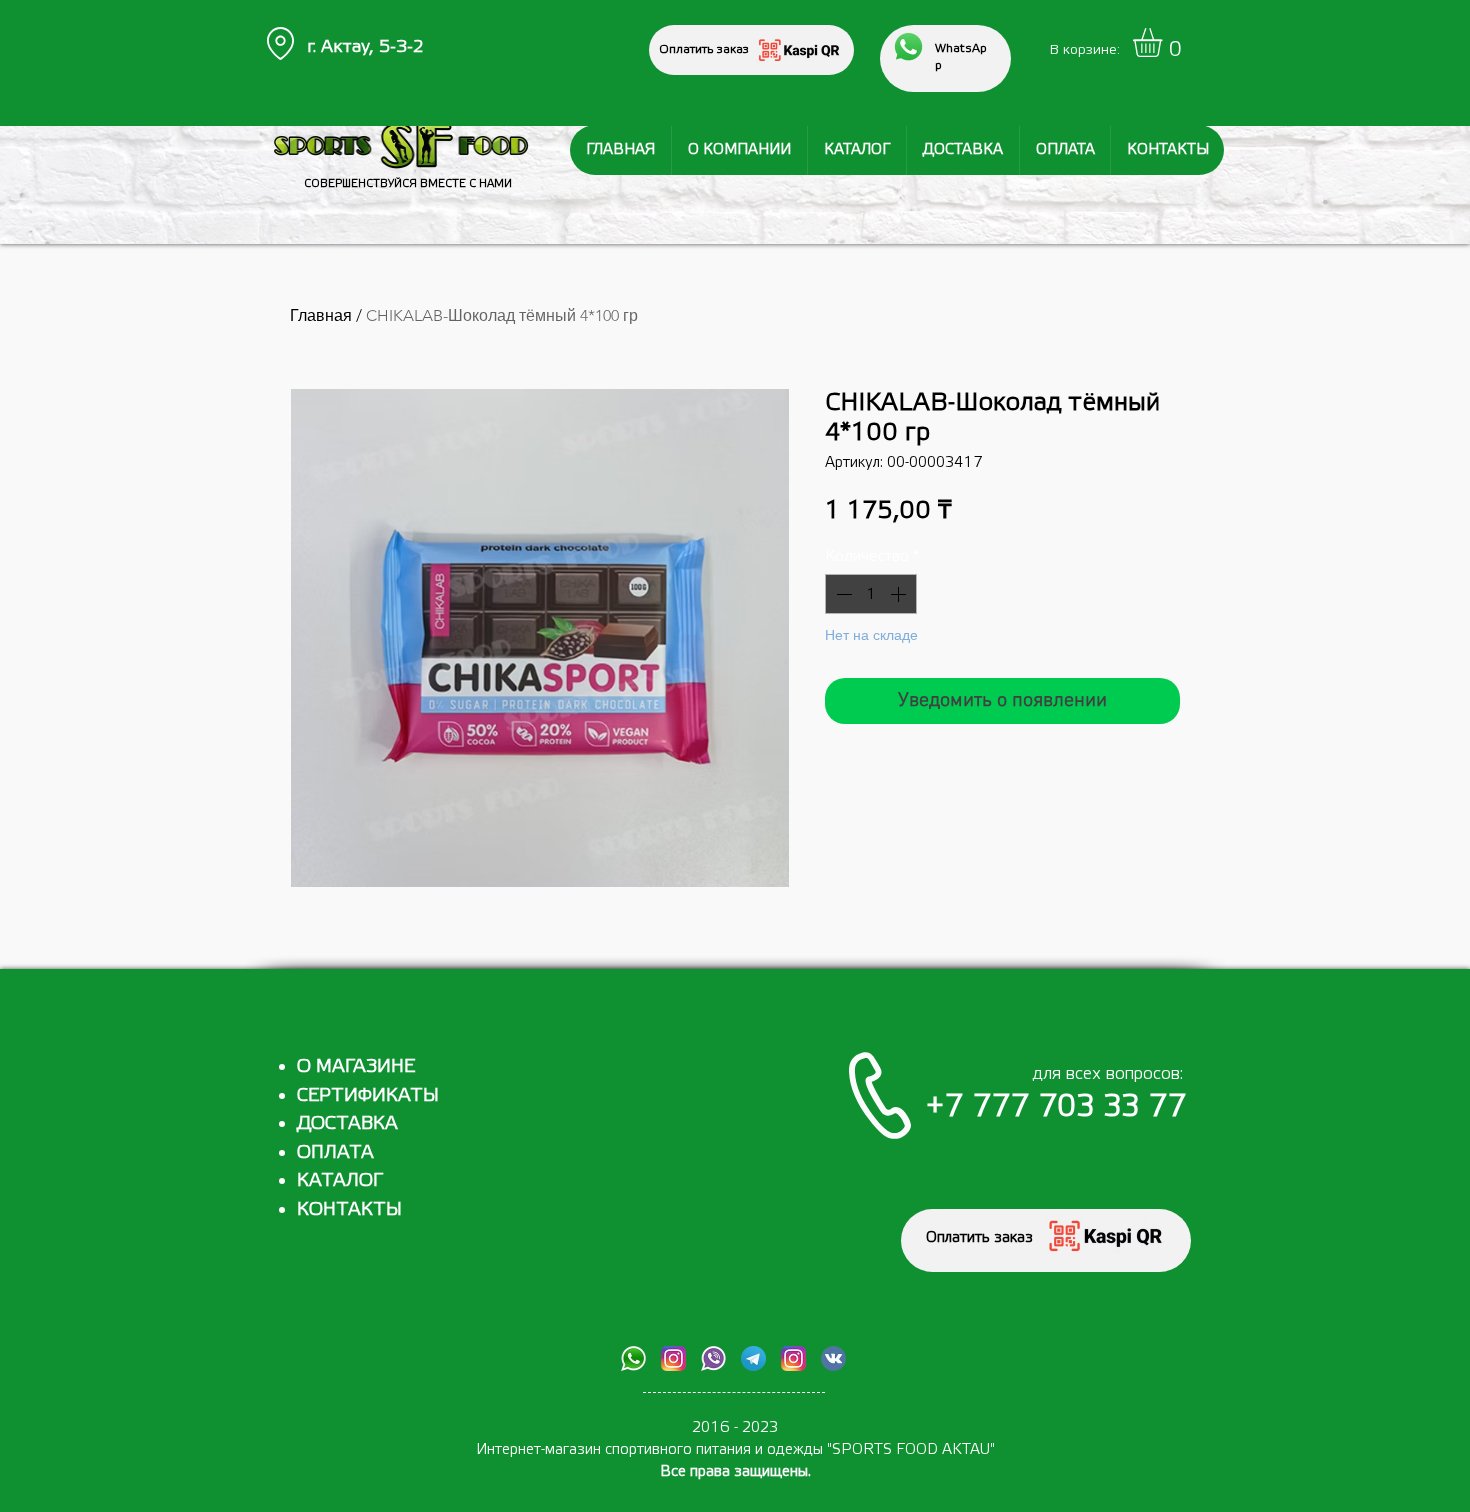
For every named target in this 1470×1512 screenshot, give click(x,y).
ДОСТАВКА (347, 1123)
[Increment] (900, 594)
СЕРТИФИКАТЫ (368, 1095)
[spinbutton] (871, 594)
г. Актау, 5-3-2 (365, 46)
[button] (1164, 42)
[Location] (280, 43)
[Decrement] (842, 594)
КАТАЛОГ (340, 1180)
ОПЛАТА (335, 1152)
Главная (321, 315)
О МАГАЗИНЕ (356, 1066)
